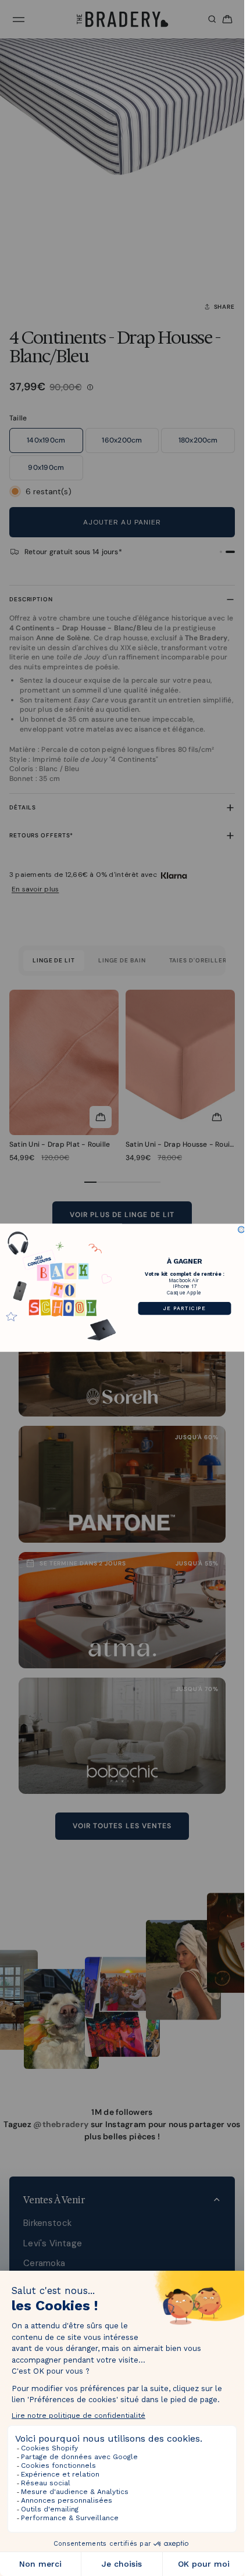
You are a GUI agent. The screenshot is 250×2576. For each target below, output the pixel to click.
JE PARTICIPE (185, 1308)
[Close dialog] (242, 1230)
